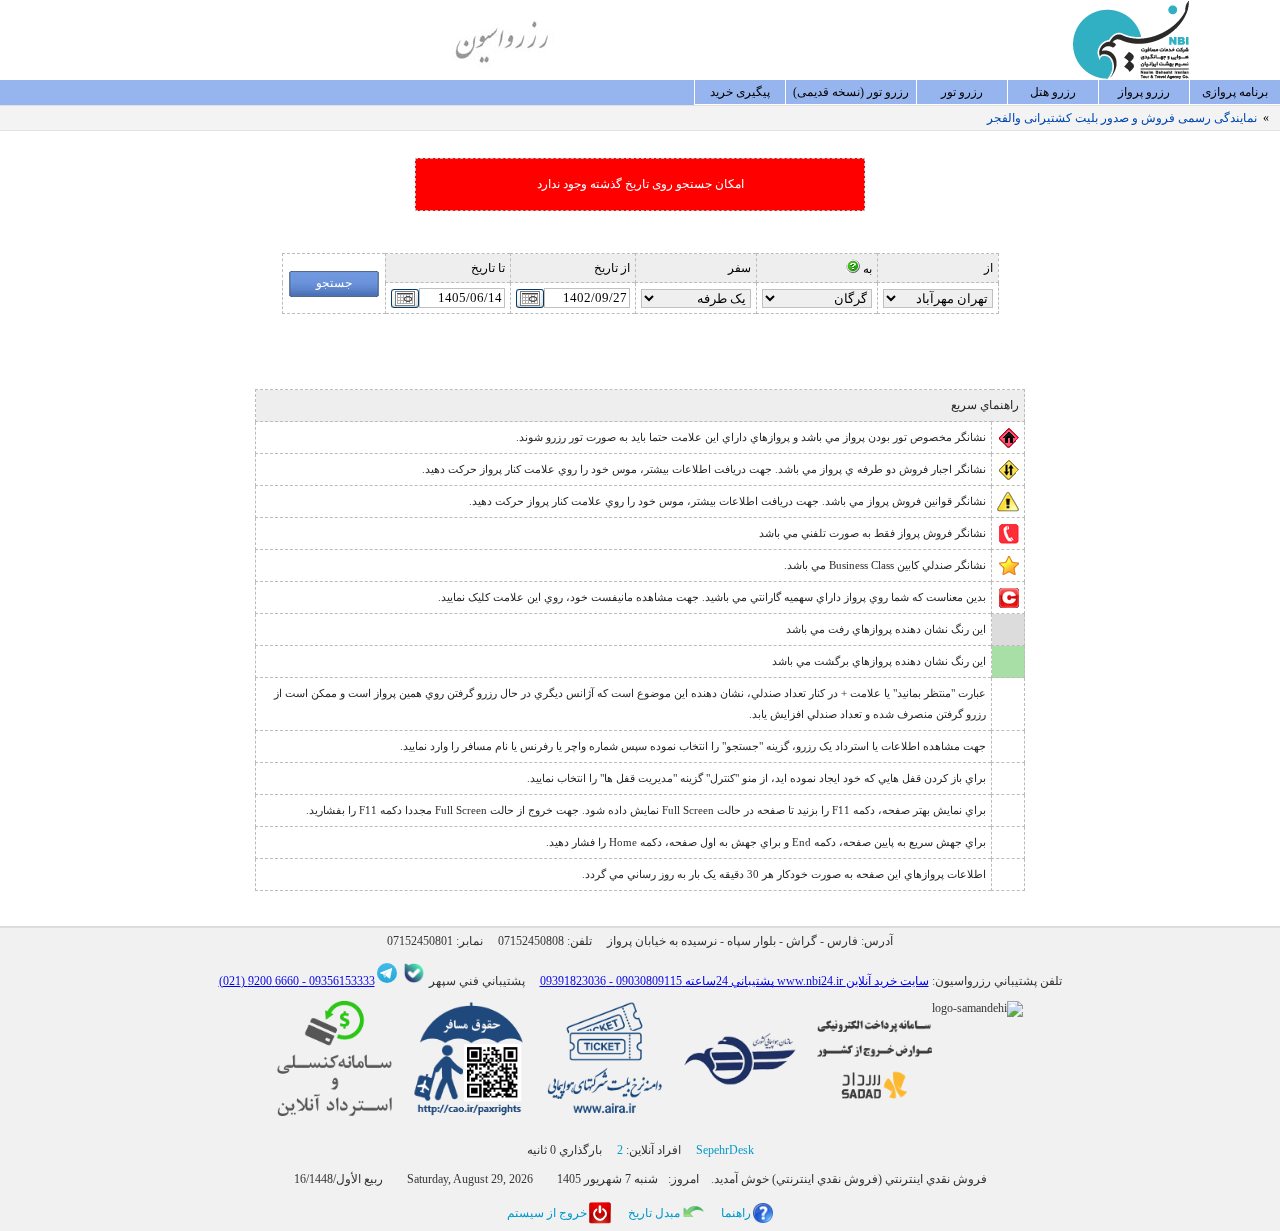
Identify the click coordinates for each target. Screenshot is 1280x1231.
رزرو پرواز (1144, 92)
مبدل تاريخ (654, 1213)
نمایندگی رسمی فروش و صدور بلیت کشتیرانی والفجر (1122, 118)
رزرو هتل (1053, 92)
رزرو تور (962, 92)
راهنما (736, 1213)
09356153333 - (337, 981)
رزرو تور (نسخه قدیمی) (851, 92)
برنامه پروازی (1235, 92)
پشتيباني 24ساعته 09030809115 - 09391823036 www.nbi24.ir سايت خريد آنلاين (734, 981)
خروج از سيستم (547, 1213)
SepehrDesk (725, 1150)
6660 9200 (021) (259, 981)
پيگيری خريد (740, 92)
